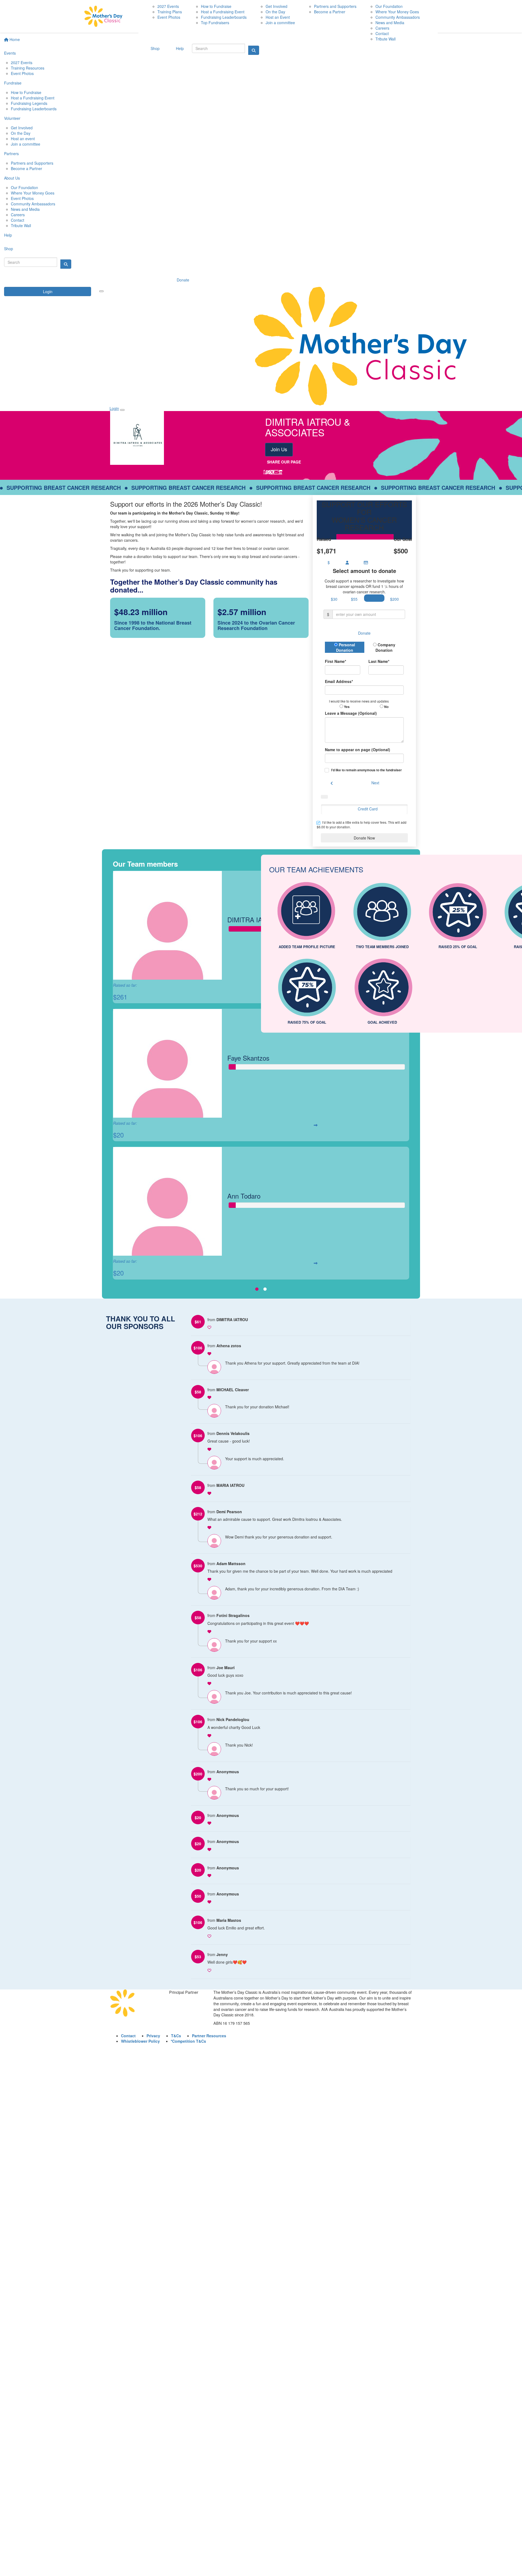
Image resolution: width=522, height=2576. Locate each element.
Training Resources (28, 68)
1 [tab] (257, 1289)
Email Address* (339, 681)
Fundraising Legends (29, 103)
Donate (183, 280)
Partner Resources (209, 2036)
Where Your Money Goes (33, 193)
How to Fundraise (26, 92)
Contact (18, 220)
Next (375, 783)
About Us (12, 178)
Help (8, 235)
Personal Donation (346, 647)
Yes (346, 707)
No (386, 707)
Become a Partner (27, 168)
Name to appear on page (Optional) (358, 750)
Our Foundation (24, 187)
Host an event (23, 139)
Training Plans (170, 12)
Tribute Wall (21, 225)
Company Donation (385, 647)
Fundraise (13, 83)
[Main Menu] (101, 291)
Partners (11, 153)
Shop (9, 249)
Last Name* (379, 661)
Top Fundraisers (215, 23)
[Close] (122, 410)
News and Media (25, 209)
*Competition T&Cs (188, 2041)
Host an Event (278, 17)
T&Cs (176, 2036)
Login (48, 292)
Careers (18, 215)
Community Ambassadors (33, 204)
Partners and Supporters (32, 163)
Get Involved (22, 128)
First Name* (335, 661)
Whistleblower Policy (140, 2041)
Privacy (153, 2036)
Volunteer (12, 118)
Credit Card (368, 809)
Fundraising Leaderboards (34, 109)
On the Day (21, 133)
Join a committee (26, 144)
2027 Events (22, 62)
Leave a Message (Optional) (351, 713)
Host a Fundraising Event (33, 98)
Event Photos (22, 73)
